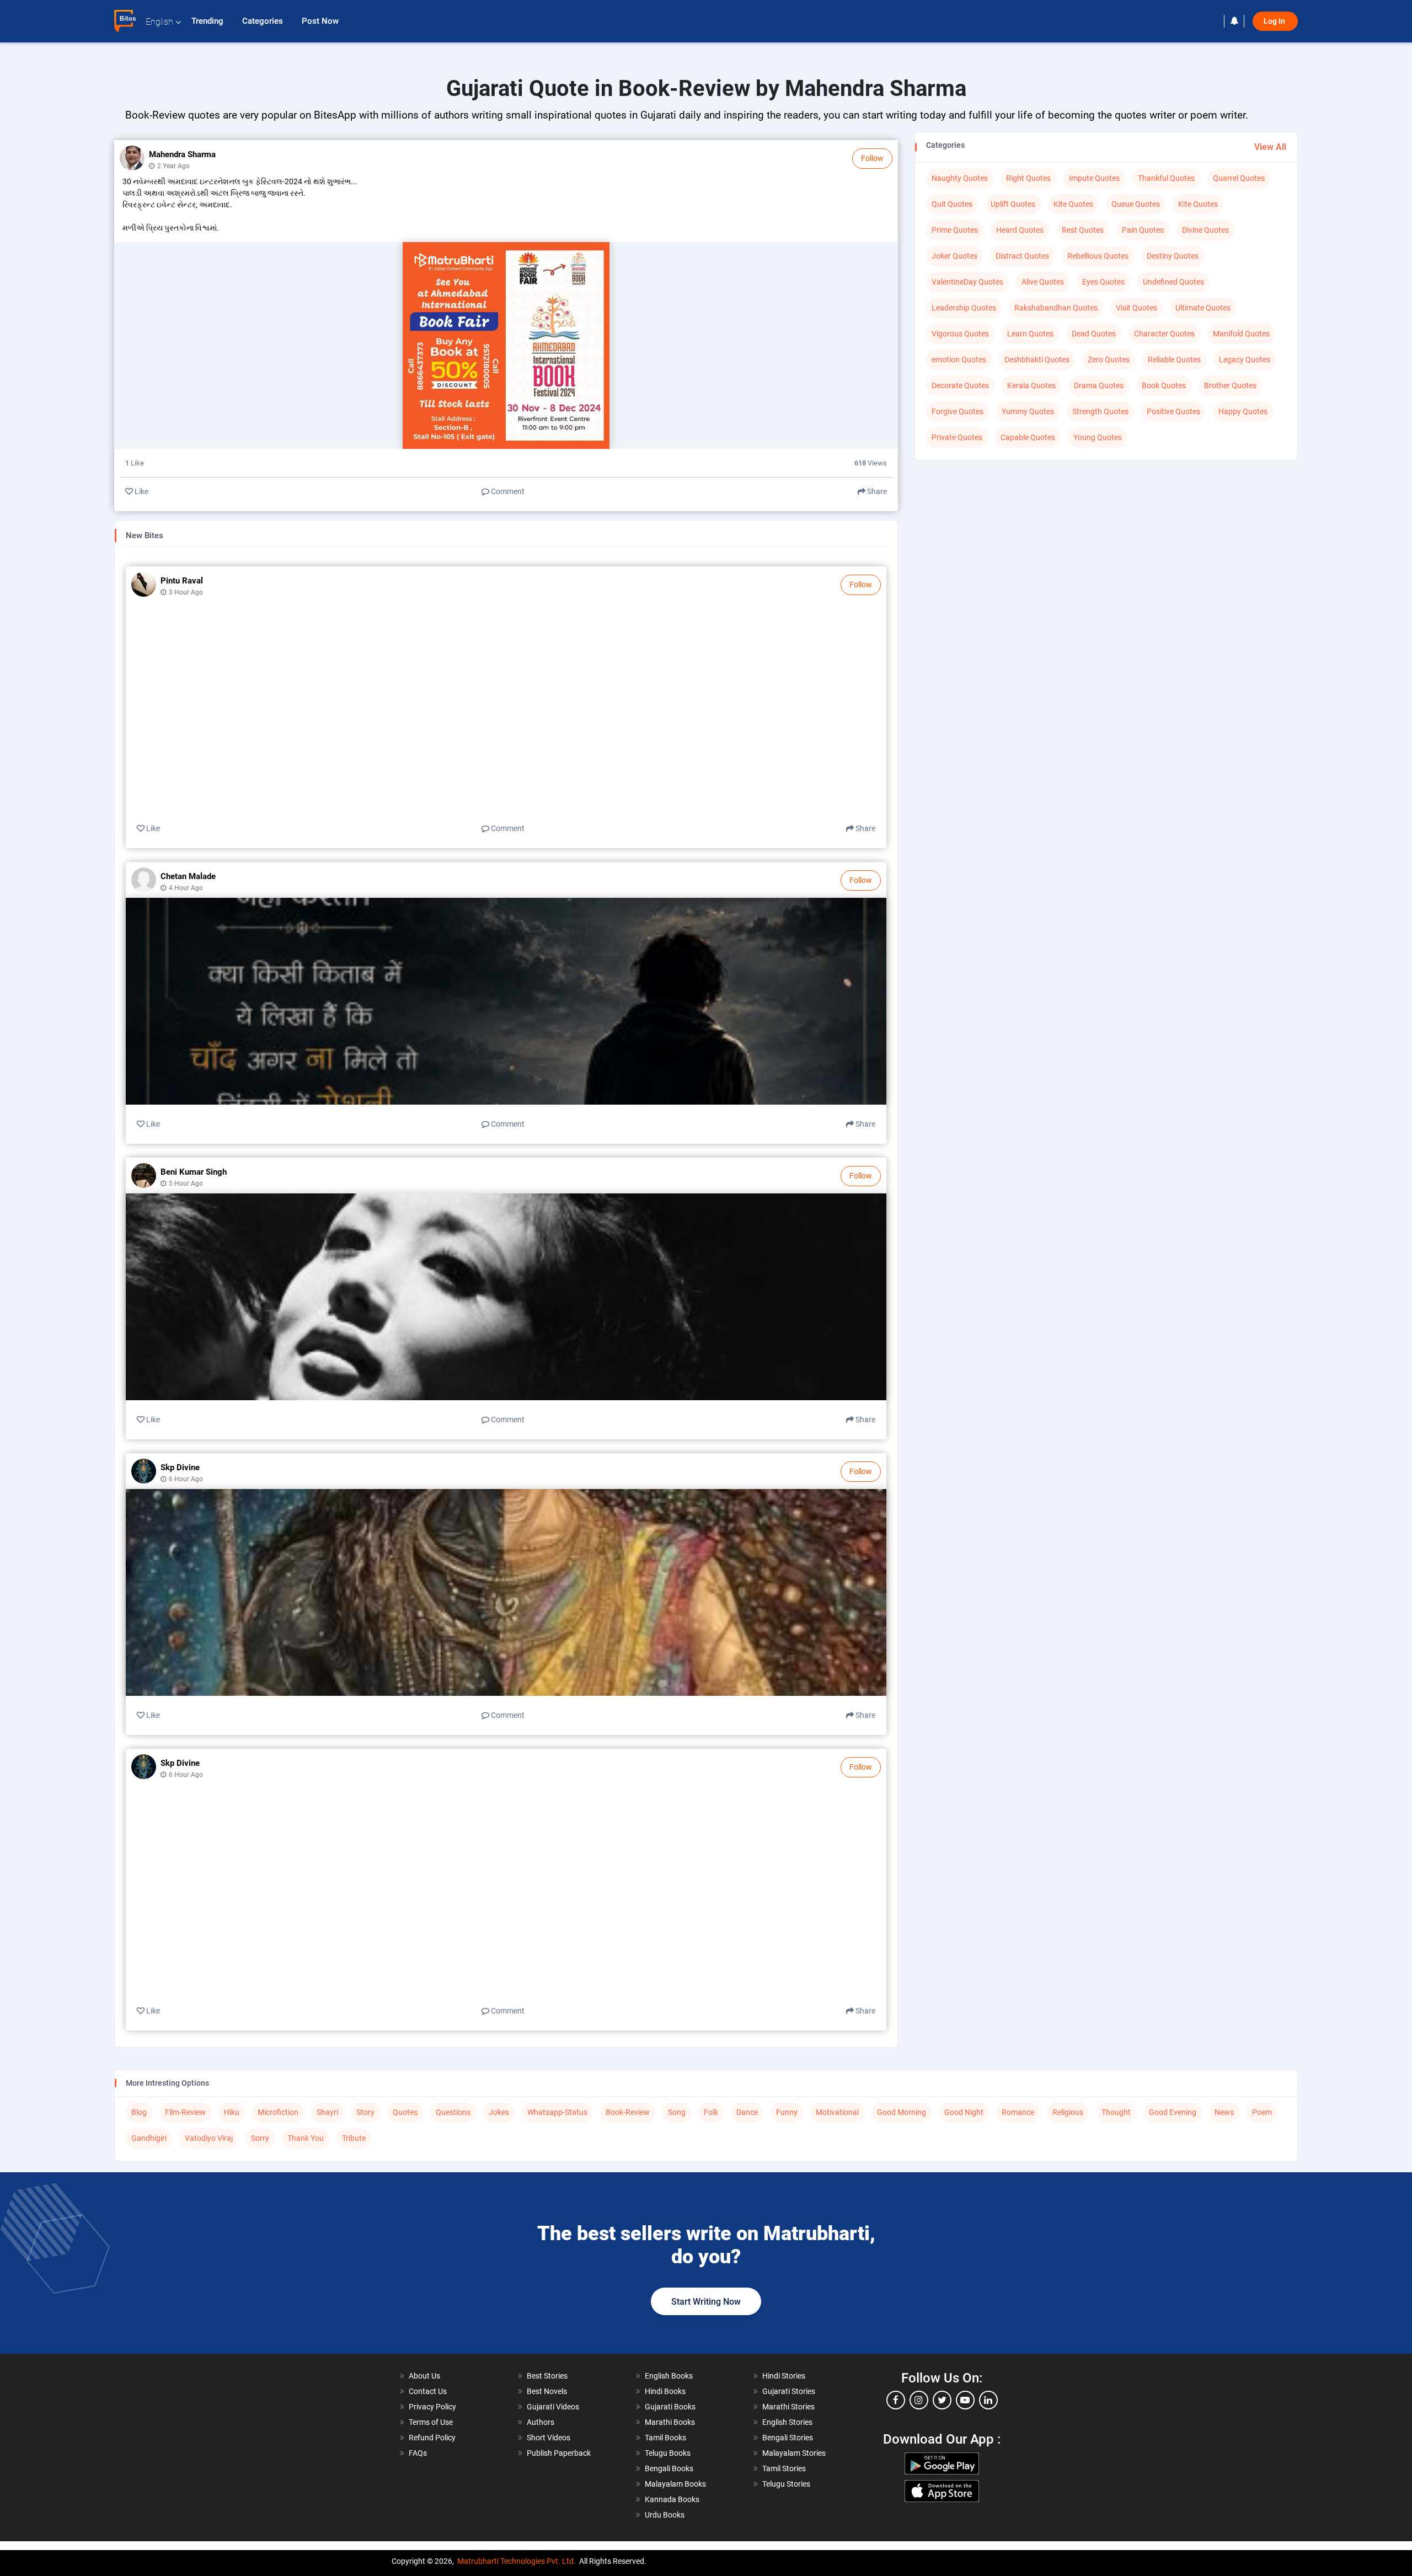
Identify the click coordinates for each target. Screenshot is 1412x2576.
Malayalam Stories (794, 2453)
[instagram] (919, 2400)
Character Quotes (1164, 334)
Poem (1262, 2112)
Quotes (405, 2112)
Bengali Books (669, 2468)
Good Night (964, 2112)
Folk (711, 2112)
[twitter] (942, 2400)
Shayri (327, 2112)
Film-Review (185, 2112)
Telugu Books (668, 2453)
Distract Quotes (1022, 256)
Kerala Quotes (1031, 385)
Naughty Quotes (960, 178)
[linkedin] (988, 2400)
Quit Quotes (952, 204)
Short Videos (549, 2438)
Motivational (837, 2112)
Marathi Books (670, 2422)
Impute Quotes (1094, 178)
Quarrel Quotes (1239, 178)
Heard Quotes (1020, 230)
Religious (1068, 2112)
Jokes (499, 2112)
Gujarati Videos (553, 2407)
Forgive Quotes (958, 411)
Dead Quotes (1094, 334)
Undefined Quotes (1173, 282)
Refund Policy (432, 2438)
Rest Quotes (1083, 230)
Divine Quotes (1205, 230)
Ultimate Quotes (1203, 308)
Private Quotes (957, 437)
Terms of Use (431, 2422)
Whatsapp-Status (557, 2112)
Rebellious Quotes (1098, 256)
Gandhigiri (149, 2138)
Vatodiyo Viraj (209, 2138)
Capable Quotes (1028, 437)
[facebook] (896, 2400)
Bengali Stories (788, 2438)
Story (365, 2112)
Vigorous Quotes (960, 334)
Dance (747, 2112)
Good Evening (1173, 2112)
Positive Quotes (1173, 411)
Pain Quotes (1143, 230)
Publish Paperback (559, 2453)
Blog (139, 2112)
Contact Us (428, 2391)
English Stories (787, 2422)
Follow (872, 158)
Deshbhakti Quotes (1037, 360)
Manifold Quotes (1241, 334)
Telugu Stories (786, 2484)
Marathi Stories (788, 2407)
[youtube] (965, 2400)
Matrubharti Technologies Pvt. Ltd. (517, 2561)
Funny (787, 2112)
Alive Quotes (1043, 282)
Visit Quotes (1136, 308)
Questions (453, 2112)
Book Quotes (1164, 385)
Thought (1116, 2112)
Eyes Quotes (1103, 282)
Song (677, 2112)
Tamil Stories (784, 2468)
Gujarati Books (670, 2407)
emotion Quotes (959, 360)
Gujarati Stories (789, 2391)
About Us (424, 2376)
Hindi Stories (784, 2376)
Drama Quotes (1099, 385)
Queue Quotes (1136, 204)
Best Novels (547, 2391)
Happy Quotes (1243, 411)
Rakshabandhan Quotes (1056, 308)
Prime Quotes (955, 230)
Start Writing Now (706, 2302)
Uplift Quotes (1013, 204)
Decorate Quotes (960, 385)
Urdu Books (665, 2515)
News (1224, 2112)
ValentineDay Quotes (967, 282)
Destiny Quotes (1173, 256)
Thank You (306, 2138)
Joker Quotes (954, 256)
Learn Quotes (1030, 334)
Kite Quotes (1073, 204)
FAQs (418, 2453)
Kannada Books (672, 2499)
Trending (208, 21)
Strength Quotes (1100, 411)
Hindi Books (665, 2391)
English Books (669, 2376)
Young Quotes (1098, 437)
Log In (1275, 21)
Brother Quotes (1230, 385)
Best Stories (547, 2376)
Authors (541, 2422)
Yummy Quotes (1028, 411)
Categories (264, 21)
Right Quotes (1028, 178)
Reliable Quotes (1174, 360)
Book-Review (628, 2112)
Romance (1018, 2112)
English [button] (159, 22)
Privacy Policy (432, 2407)
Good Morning (902, 2112)
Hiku (232, 2112)
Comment (507, 491)
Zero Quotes (1109, 360)
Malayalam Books (675, 2484)
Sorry (260, 2138)
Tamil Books (665, 2438)
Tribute (354, 2138)
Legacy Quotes (1245, 360)
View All (1270, 147)
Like (141, 491)
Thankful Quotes (1166, 178)
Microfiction (278, 2112)
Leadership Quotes (964, 308)
